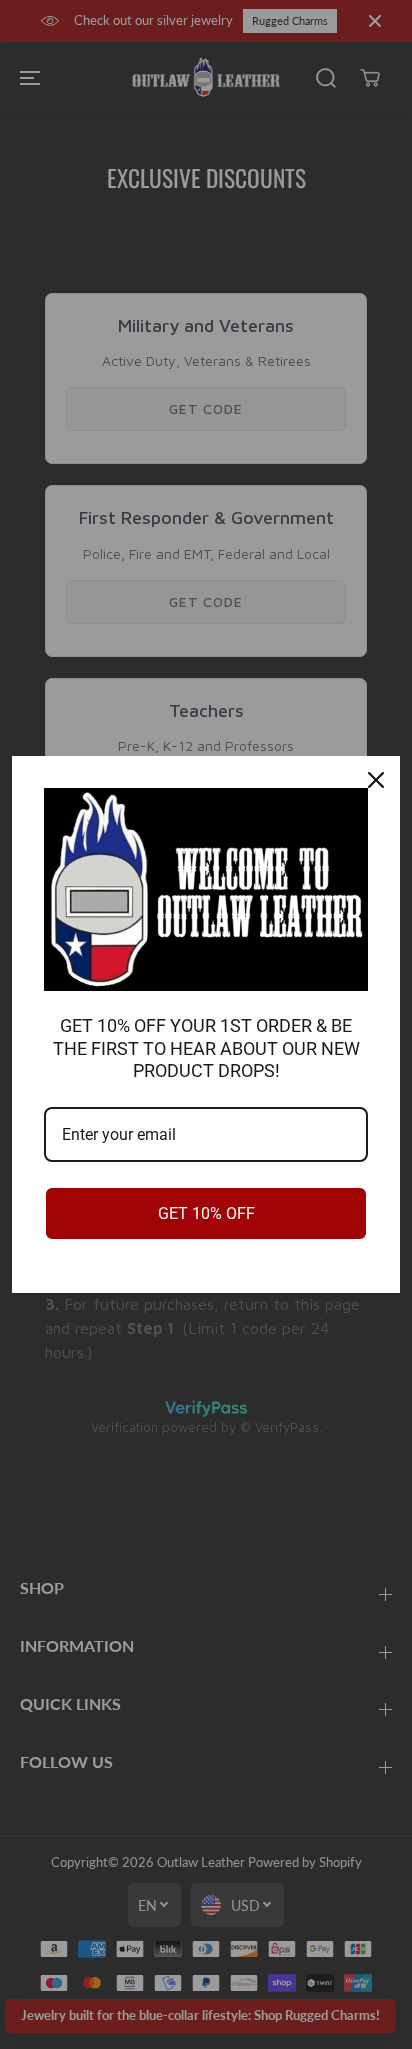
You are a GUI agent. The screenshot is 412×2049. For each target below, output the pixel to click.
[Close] (376, 780)
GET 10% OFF (206, 1213)
